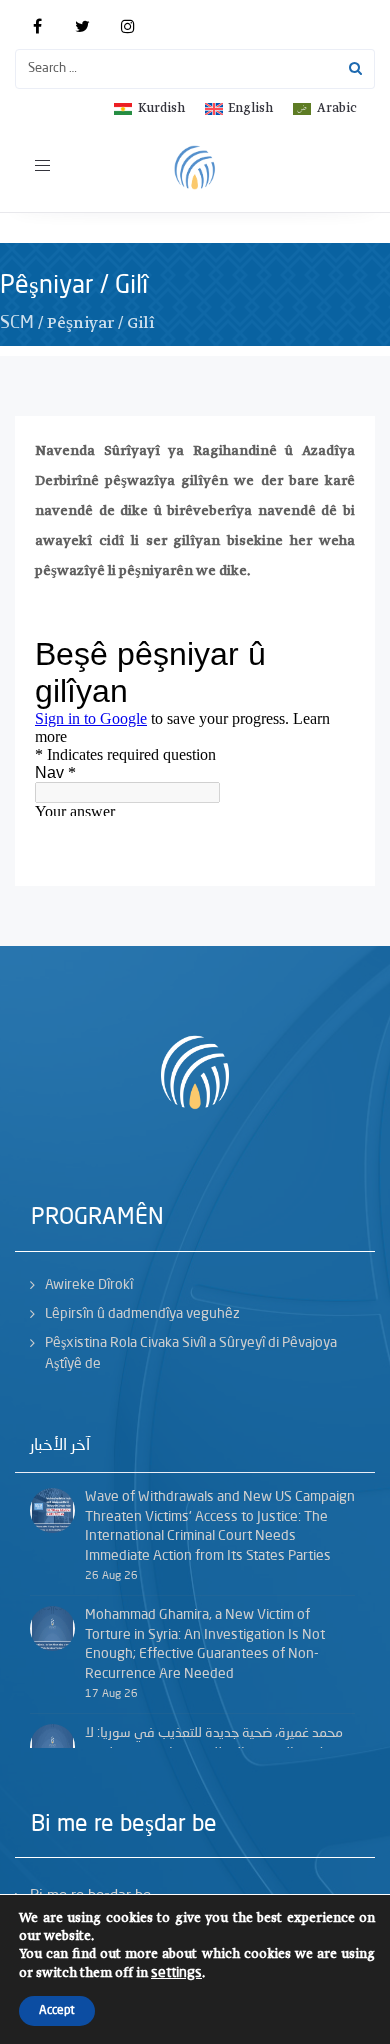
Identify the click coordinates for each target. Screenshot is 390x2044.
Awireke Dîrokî (89, 1285)
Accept (57, 2011)
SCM (17, 323)
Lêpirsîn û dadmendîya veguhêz (142, 1314)
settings (176, 1973)
